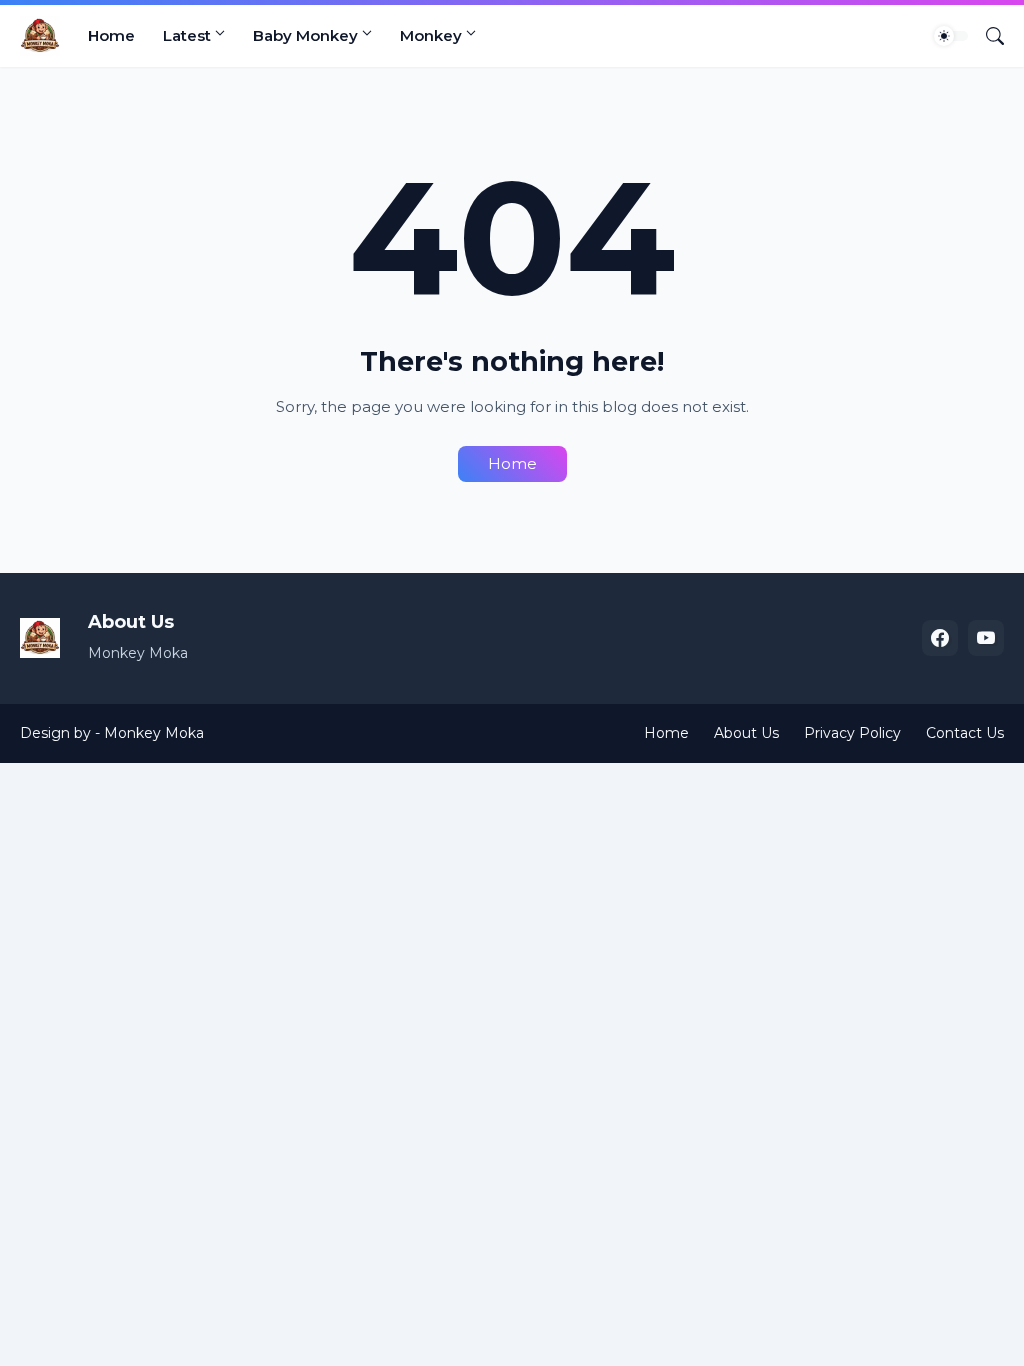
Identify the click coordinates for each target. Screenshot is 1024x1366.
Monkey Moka (154, 733)
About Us (746, 733)
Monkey (431, 35)
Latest (187, 35)
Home (111, 35)
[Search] (987, 36)
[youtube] (986, 638)
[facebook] (940, 638)
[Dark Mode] (951, 36)
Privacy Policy (852, 733)
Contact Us (965, 733)
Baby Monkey (305, 35)
